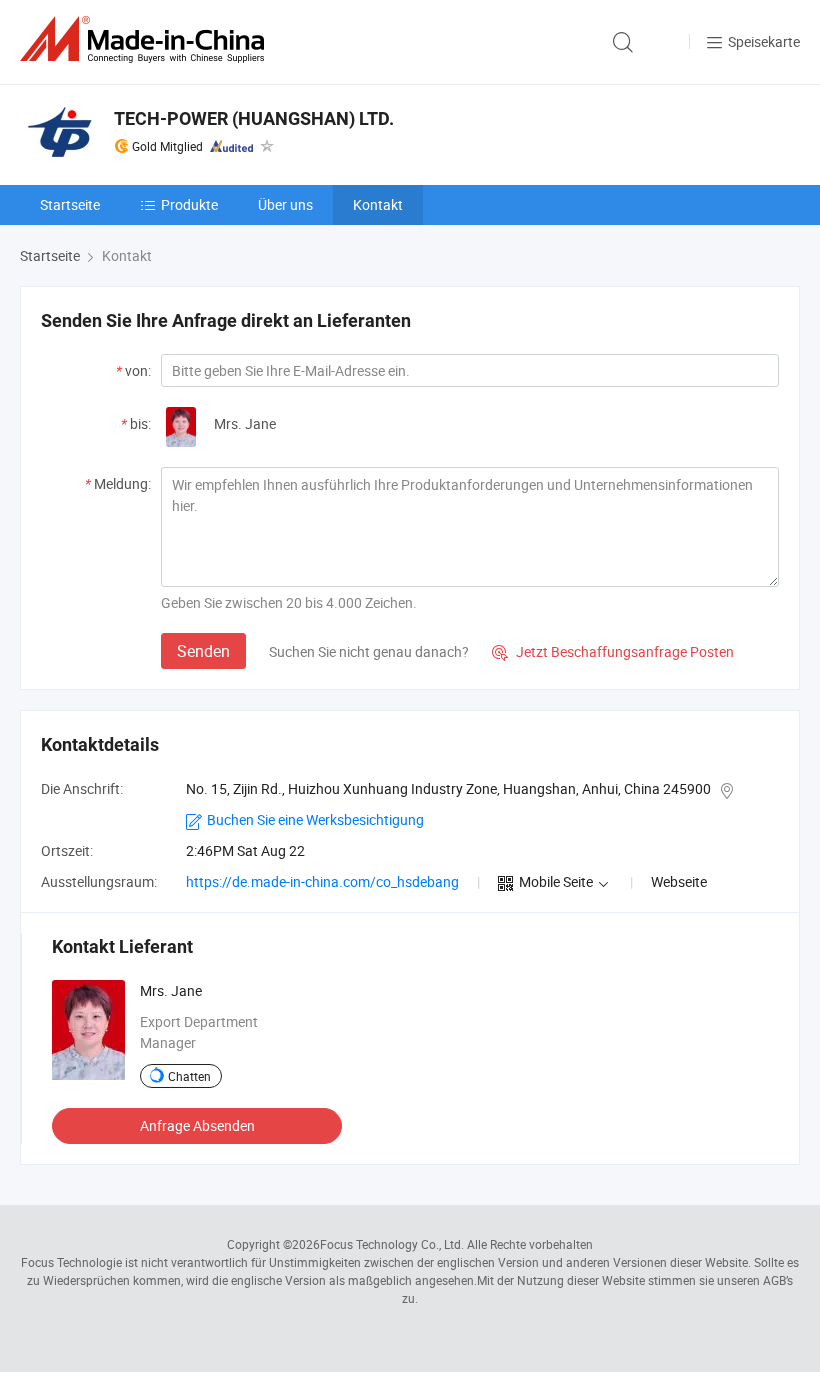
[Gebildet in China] (146, 39)
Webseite (679, 881)
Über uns (285, 204)
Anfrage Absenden (197, 1125)
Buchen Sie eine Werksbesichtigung (315, 819)
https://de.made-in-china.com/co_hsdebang (322, 881)
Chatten (189, 1076)
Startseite (70, 204)
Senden (203, 651)
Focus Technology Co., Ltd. (392, 1244)
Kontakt (378, 204)
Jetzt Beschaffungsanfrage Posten (613, 651)
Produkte (189, 204)
